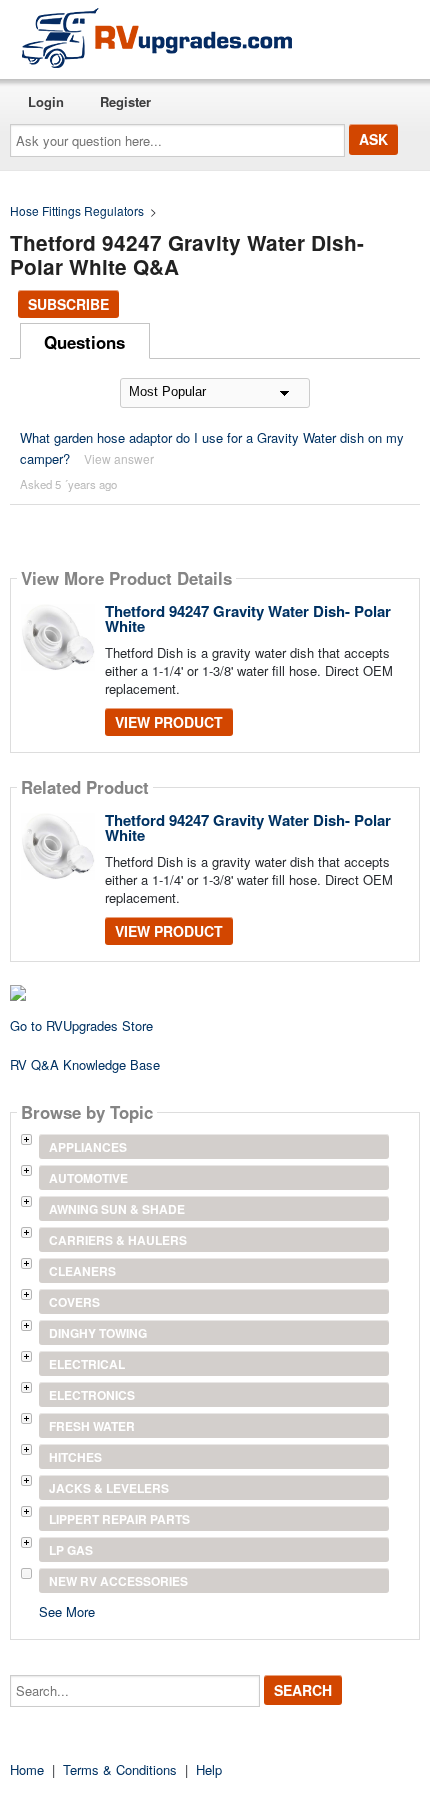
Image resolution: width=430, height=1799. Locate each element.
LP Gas (71, 1550)
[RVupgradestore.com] (157, 37)
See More (67, 1610)
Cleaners (82, 1271)
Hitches (75, 1457)
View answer (119, 458)
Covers (74, 1302)
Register (125, 101)
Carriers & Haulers (118, 1240)
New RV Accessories (118, 1581)
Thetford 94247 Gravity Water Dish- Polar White (248, 618)
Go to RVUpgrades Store (81, 1025)
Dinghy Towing (98, 1333)
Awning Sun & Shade (117, 1209)
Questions (84, 342)
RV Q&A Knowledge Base (85, 1064)
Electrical (87, 1364)
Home (27, 1769)
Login (46, 101)
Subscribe (68, 304)
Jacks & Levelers (109, 1488)
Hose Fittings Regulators (77, 210)
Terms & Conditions (120, 1769)
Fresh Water (92, 1426)
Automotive (88, 1178)
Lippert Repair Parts (119, 1519)
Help (209, 1769)
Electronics (92, 1395)
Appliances (88, 1147)
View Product (169, 722)
